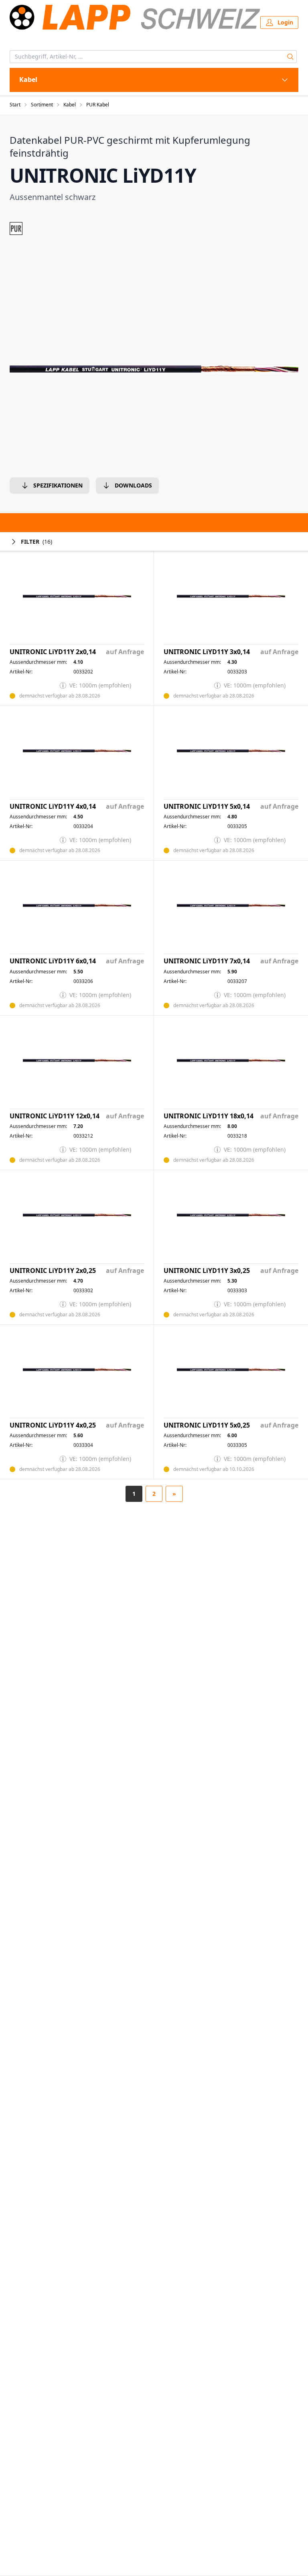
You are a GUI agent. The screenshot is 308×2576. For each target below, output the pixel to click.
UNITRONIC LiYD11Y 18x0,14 (209, 1116)
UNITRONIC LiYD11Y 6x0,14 (53, 961)
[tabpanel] (154, 369)
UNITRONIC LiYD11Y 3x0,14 (207, 652)
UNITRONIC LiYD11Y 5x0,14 (207, 807)
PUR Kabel (98, 105)
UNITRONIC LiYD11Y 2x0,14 (53, 652)
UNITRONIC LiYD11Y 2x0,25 (53, 1271)
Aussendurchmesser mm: (38, 662)
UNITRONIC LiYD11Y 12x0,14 (55, 1116)
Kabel (70, 105)
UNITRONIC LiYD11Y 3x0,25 (207, 1271)
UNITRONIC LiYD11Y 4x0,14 (53, 807)
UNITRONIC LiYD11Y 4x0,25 (53, 1425)
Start (15, 105)
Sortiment (42, 105)
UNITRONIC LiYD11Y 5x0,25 (207, 1425)
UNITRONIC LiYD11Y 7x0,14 (207, 961)
